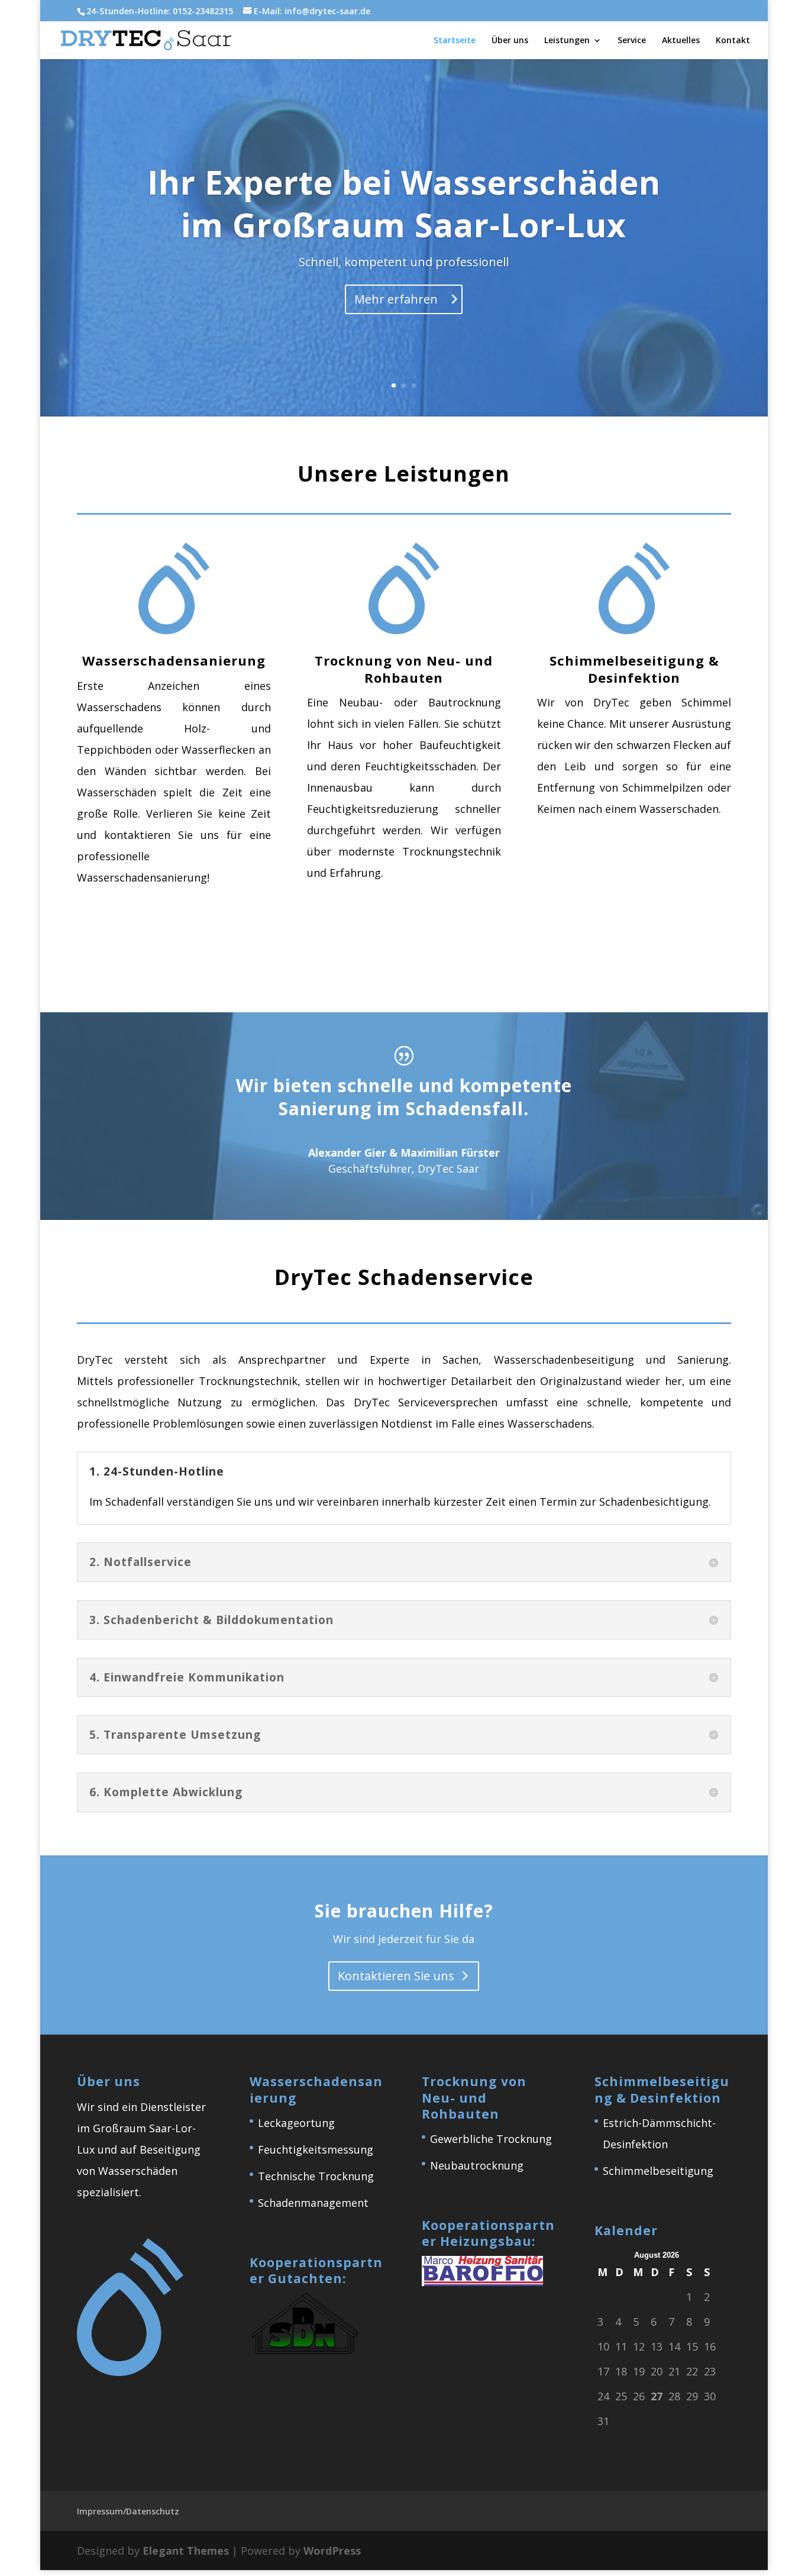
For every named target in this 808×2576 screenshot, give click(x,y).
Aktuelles (681, 41)
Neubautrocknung (477, 2165)
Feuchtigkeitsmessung (316, 2149)
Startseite (455, 41)
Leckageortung (296, 2123)
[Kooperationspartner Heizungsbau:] (482, 2282)
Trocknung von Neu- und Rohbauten (404, 669)
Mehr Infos (166, 953)
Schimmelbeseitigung (658, 2171)
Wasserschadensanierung (174, 660)
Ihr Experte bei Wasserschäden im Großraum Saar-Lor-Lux (404, 203)
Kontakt (733, 41)
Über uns (510, 41)
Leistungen (567, 41)
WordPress (332, 2551)
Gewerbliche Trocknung (491, 2139)
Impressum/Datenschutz (128, 2511)
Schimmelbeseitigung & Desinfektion (634, 669)
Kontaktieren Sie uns (396, 1976)
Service (632, 41)
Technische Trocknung (316, 2176)
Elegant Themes (186, 2551)
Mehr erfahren (396, 299)
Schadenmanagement (313, 2203)
